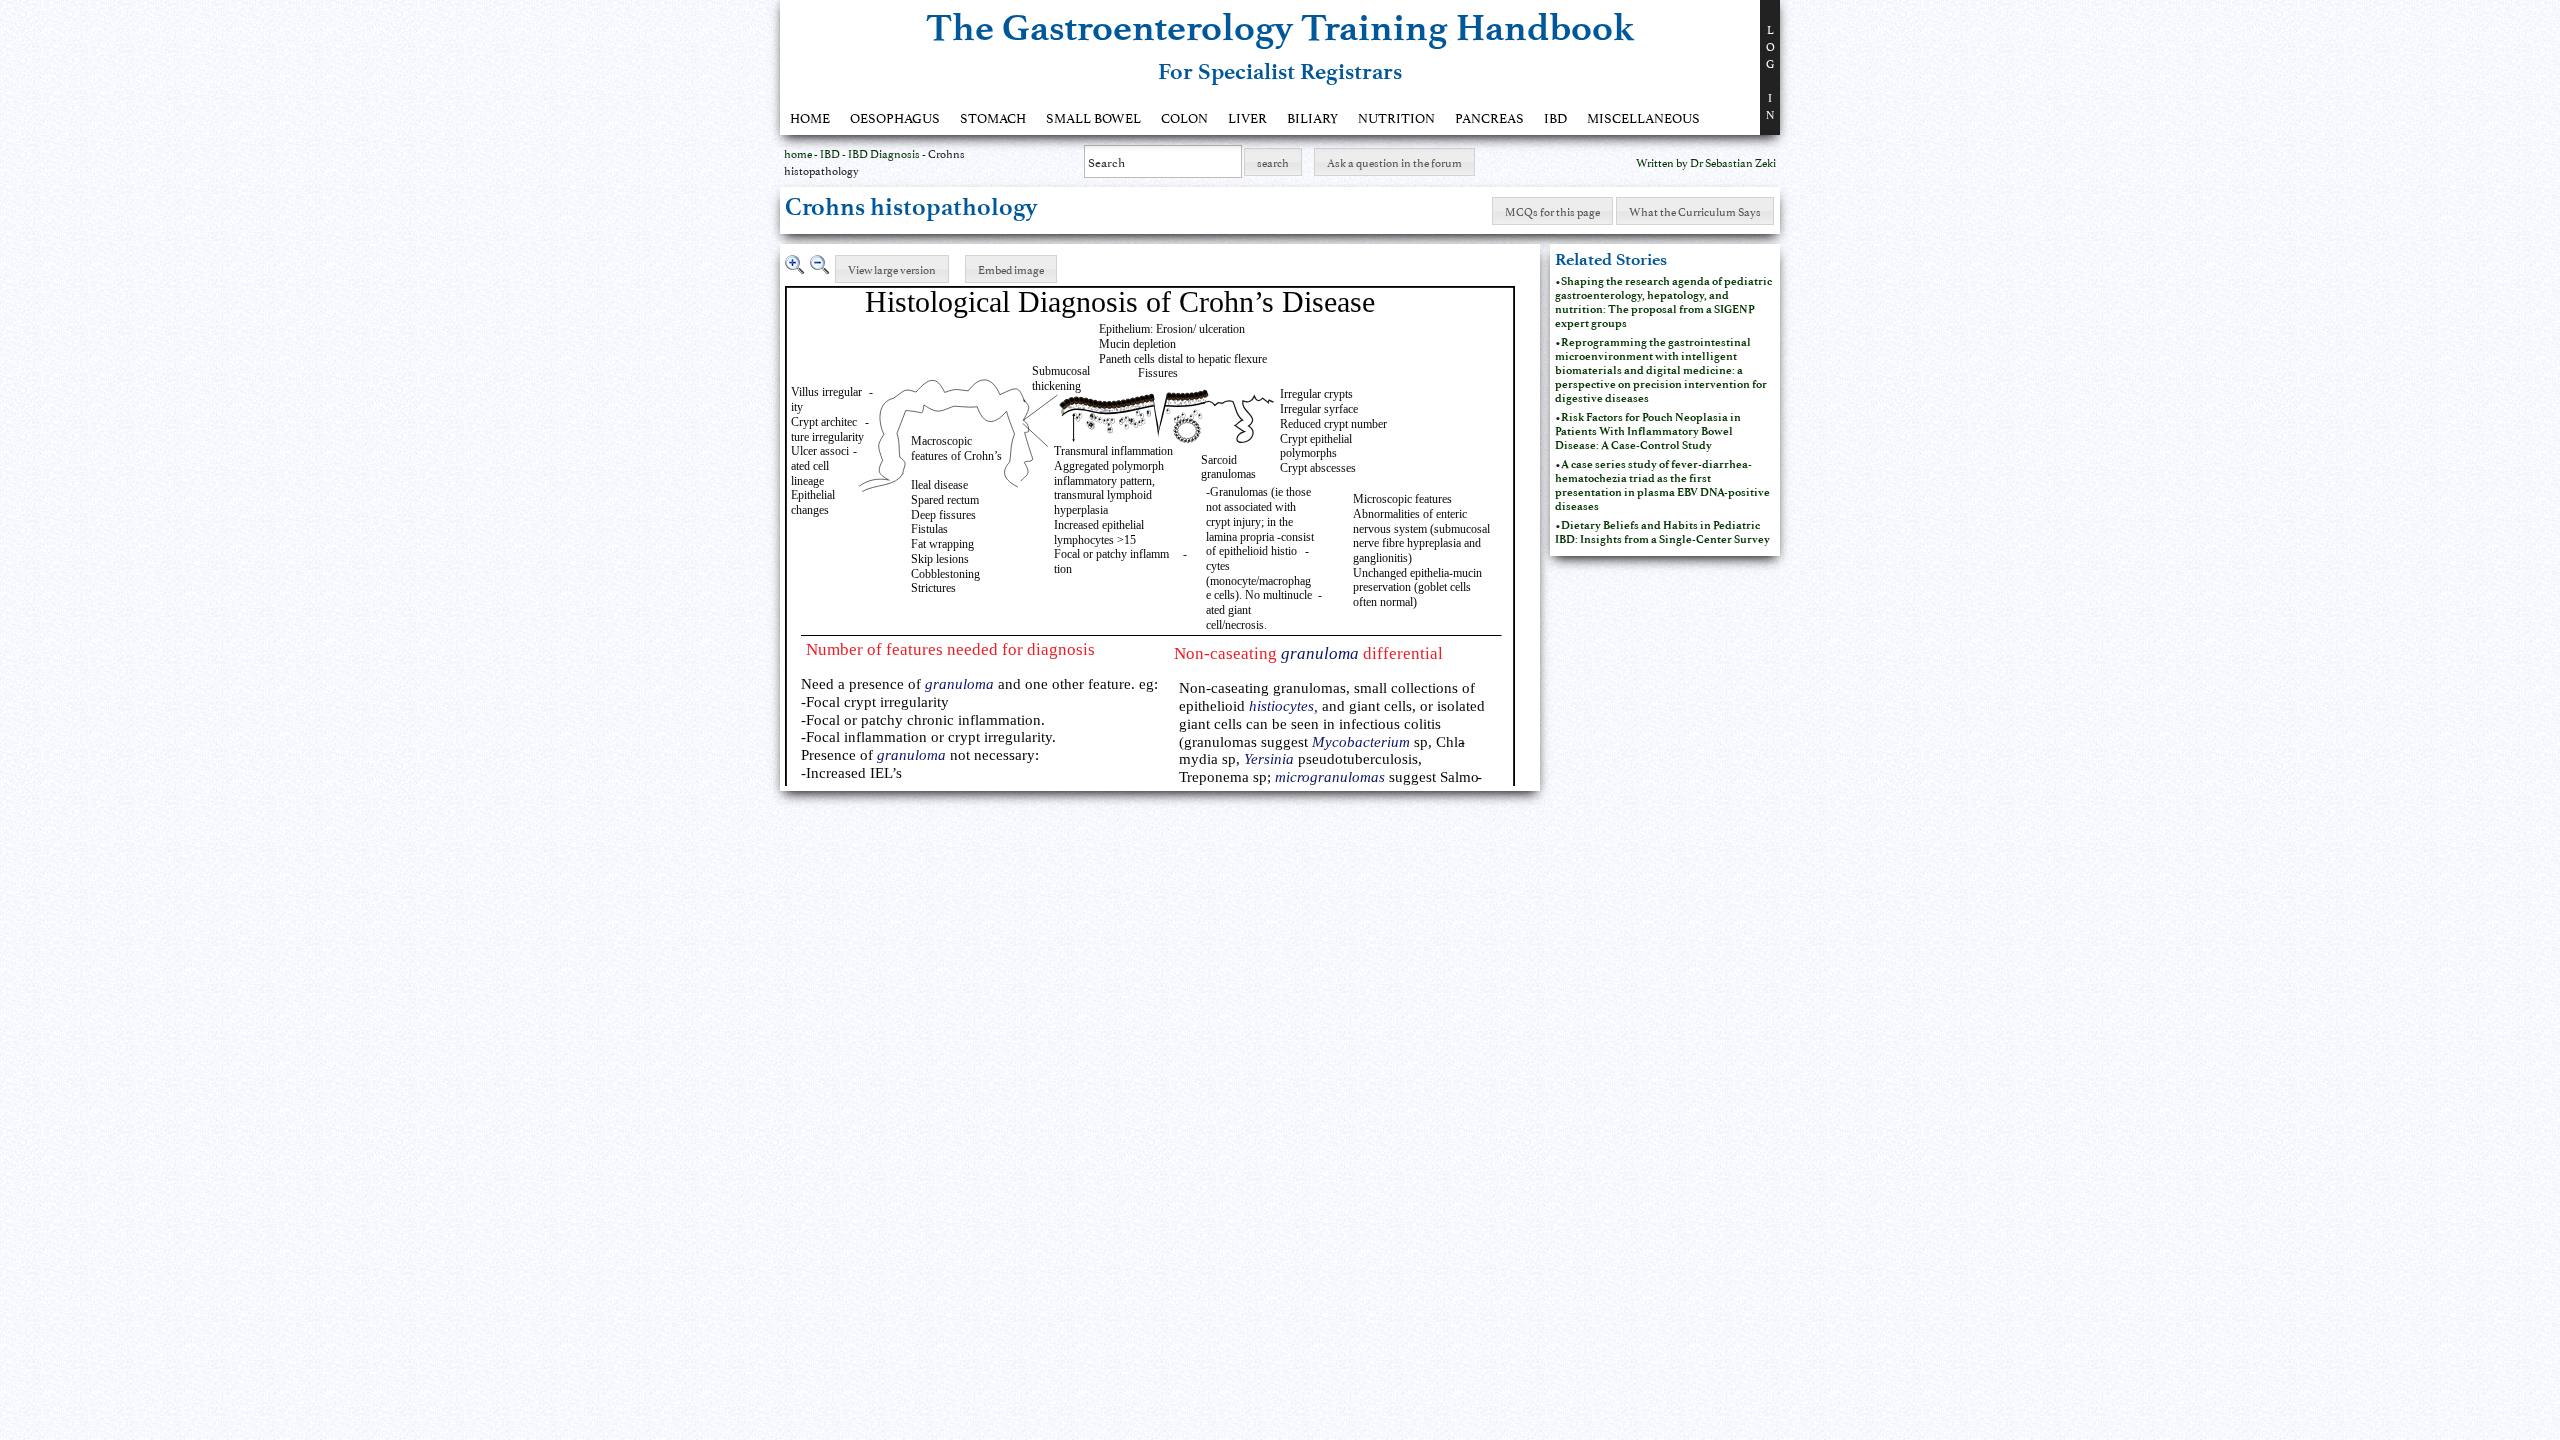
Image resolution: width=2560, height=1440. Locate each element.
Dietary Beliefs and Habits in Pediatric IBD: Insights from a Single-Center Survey (1662, 532)
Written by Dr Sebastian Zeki (1706, 161)
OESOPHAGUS (895, 117)
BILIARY (1312, 117)
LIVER (1247, 117)
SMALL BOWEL (1093, 117)
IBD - (834, 152)
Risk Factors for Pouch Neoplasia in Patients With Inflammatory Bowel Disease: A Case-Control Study (1648, 431)
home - (802, 152)
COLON (1184, 117)
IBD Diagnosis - (888, 152)
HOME (810, 117)
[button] (1273, 162)
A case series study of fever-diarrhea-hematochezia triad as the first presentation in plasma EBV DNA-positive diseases (1662, 485)
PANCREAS (1489, 117)
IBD (1555, 117)
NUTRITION (1396, 117)
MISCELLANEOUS (1643, 117)
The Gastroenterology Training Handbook (1280, 27)
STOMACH (993, 117)
